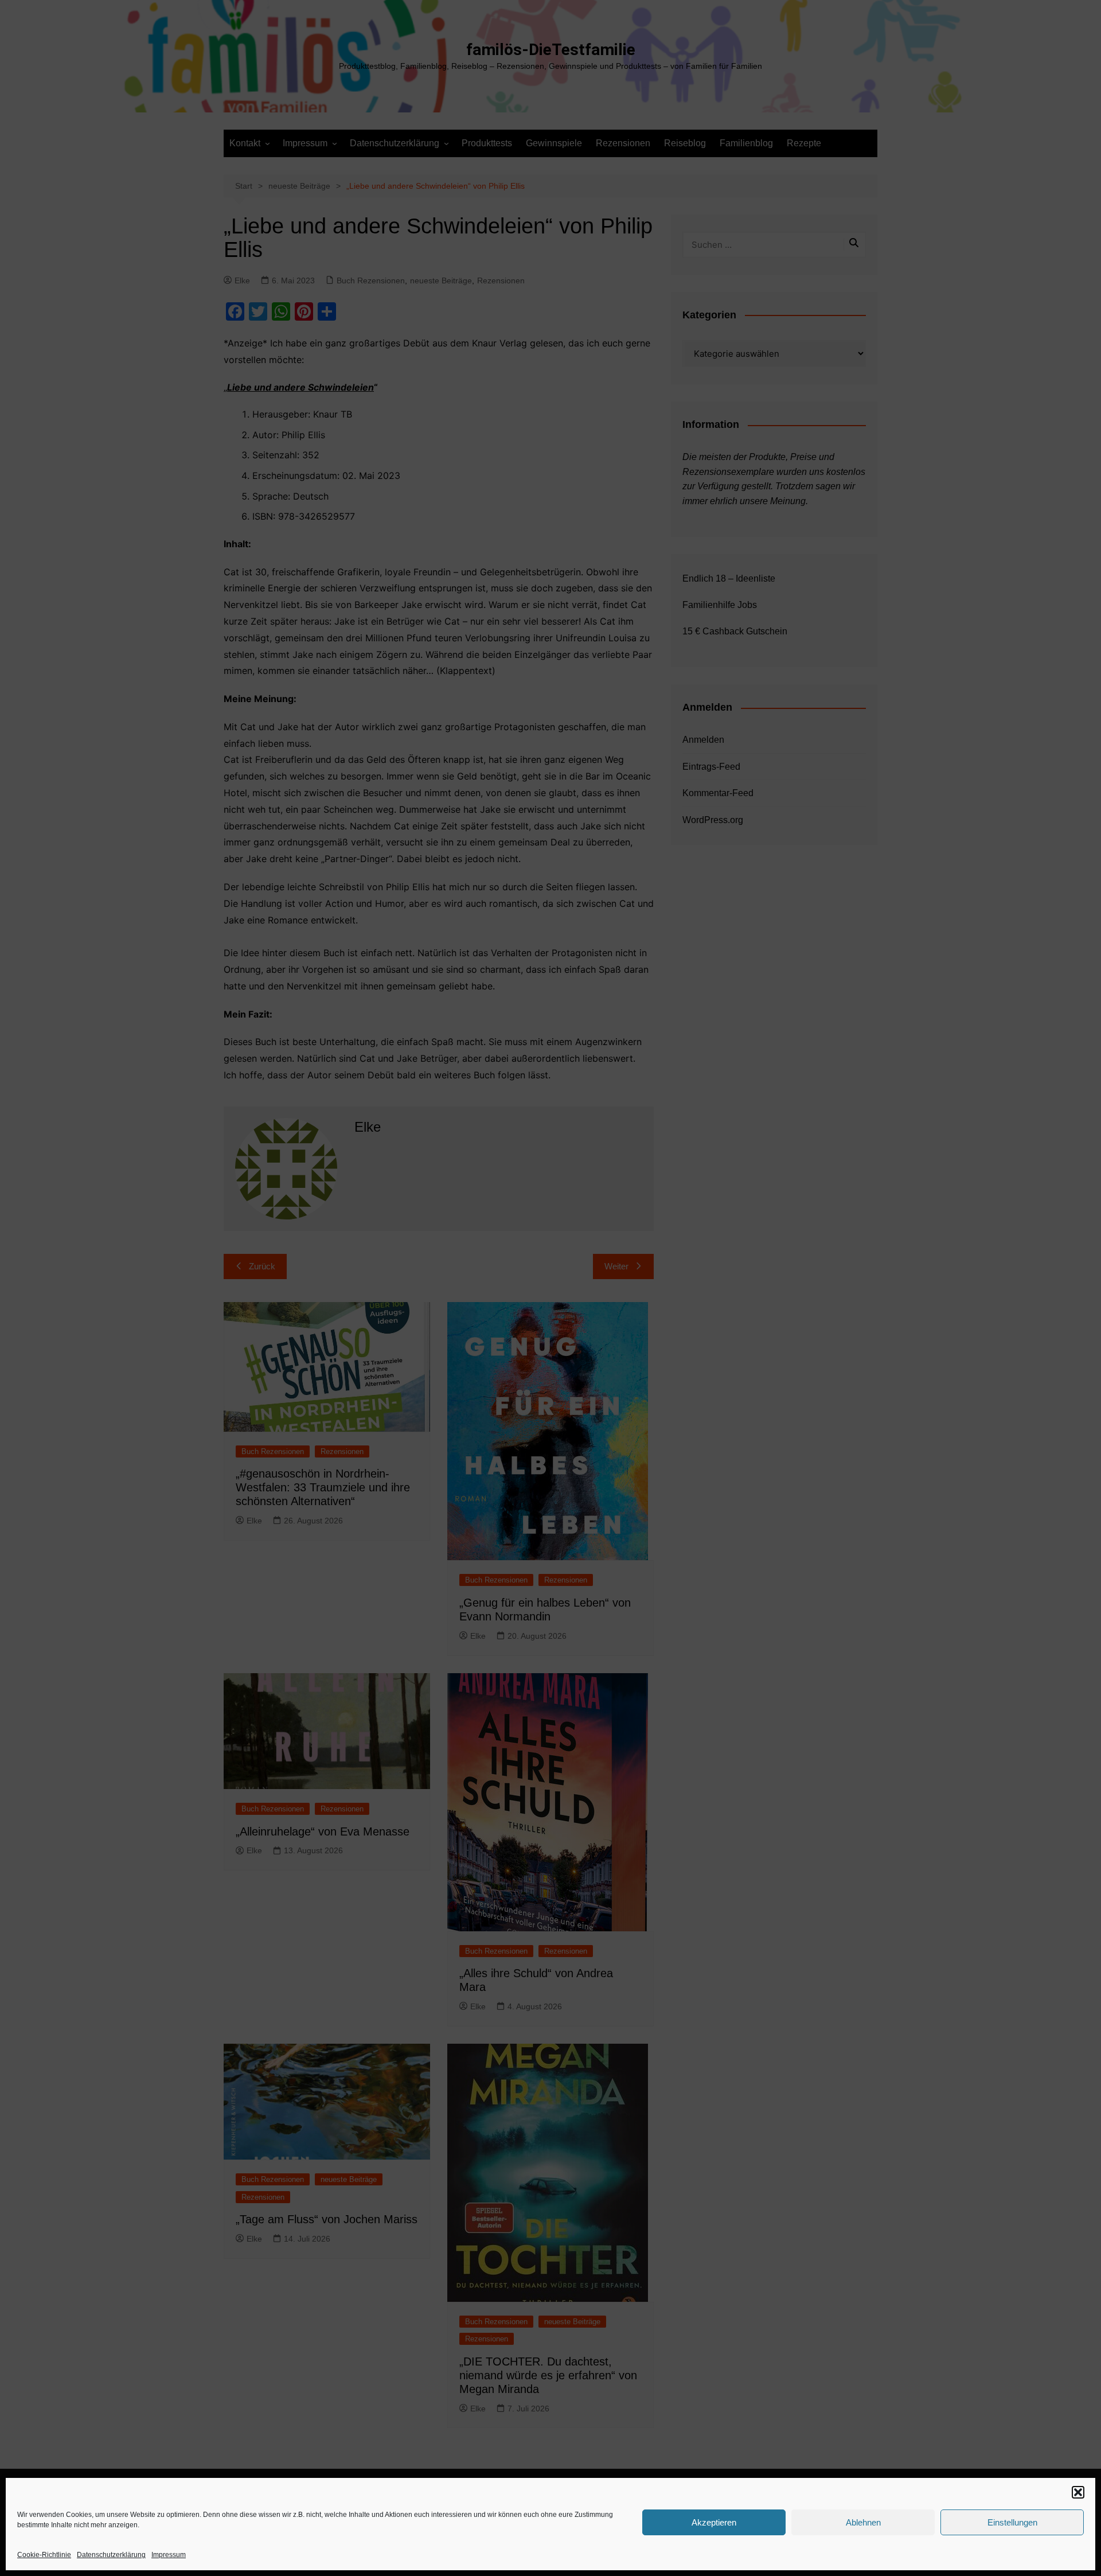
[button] (1078, 2492)
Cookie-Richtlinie (44, 2555)
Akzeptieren (714, 2522)
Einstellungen (1012, 2522)
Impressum (169, 2555)
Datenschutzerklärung (111, 2555)
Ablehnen (863, 2522)
